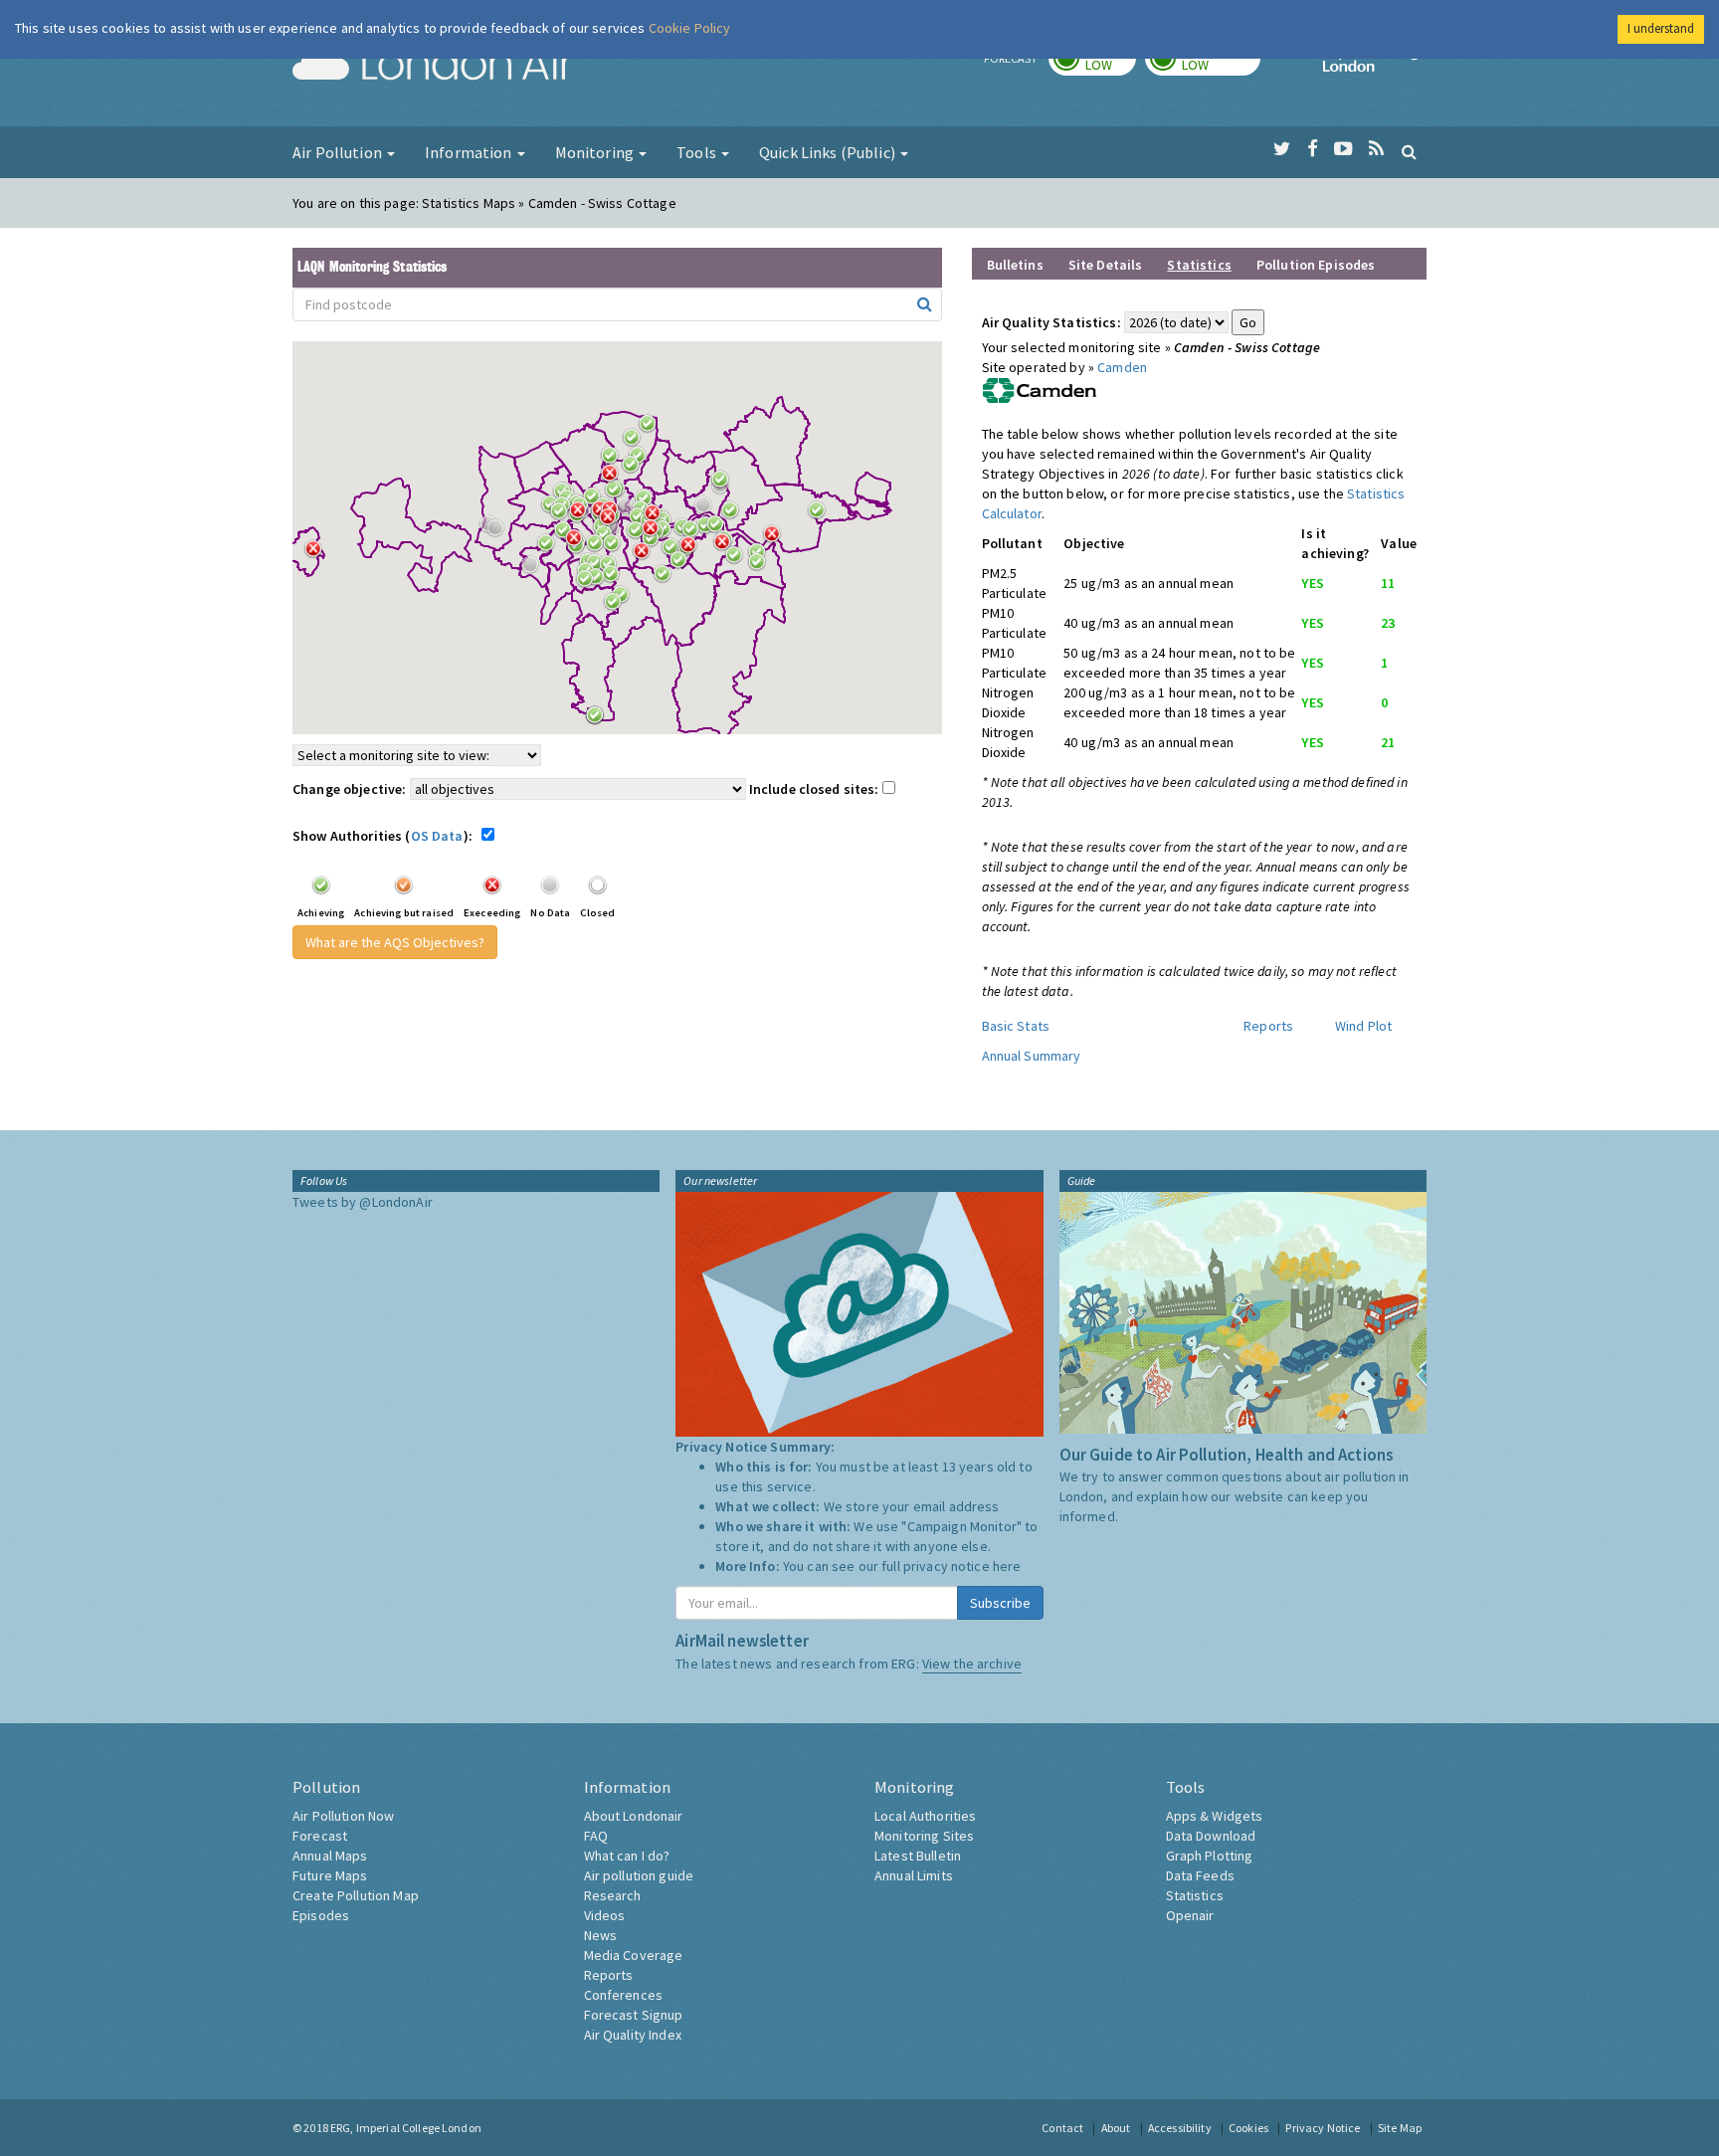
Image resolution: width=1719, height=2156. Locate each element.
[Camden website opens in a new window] (1040, 389)
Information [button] (470, 152)
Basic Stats (1016, 1026)
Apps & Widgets (1215, 1816)
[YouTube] (1343, 149)
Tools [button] (698, 152)
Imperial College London (1375, 66)
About (1116, 2128)
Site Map (1400, 2128)
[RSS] (1376, 149)
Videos (605, 1915)
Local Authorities (925, 1816)
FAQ (596, 1836)
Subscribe (1000, 1603)
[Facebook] (1313, 149)
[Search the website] (1409, 151)
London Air (433, 66)
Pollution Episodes (1316, 265)
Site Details (1106, 265)
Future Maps (330, 1875)
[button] (653, 429)
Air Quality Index (633, 2035)
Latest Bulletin (918, 1856)
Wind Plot (1363, 1026)
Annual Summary (1032, 1056)
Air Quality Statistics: (1051, 322)
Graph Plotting (1210, 1856)
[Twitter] (1282, 149)
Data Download (1211, 1836)
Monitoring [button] (596, 152)
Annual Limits (914, 1875)
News (601, 1935)
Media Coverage (634, 1955)
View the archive (972, 1664)
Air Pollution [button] (339, 152)
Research (613, 1895)
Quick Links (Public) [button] (829, 152)
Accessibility (1180, 2128)
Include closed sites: (816, 789)
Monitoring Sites (924, 1836)
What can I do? (627, 1856)
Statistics (1195, 1895)
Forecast (320, 1836)
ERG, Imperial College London (406, 2128)
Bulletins (1015, 265)
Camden (1122, 367)
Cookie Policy (690, 28)
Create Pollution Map (356, 1895)
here (1007, 1566)
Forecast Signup (634, 2015)
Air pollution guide (639, 1875)
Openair (1190, 1915)
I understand (1661, 28)
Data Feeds (1200, 1875)
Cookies (1248, 2128)
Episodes (321, 1915)
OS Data (437, 836)
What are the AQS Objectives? (395, 942)
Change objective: (349, 789)
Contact (1062, 2128)
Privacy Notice (1323, 2128)
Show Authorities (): (385, 836)
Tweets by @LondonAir (363, 1202)
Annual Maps (330, 1856)
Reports (1268, 1026)
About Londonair (634, 1816)
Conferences (624, 1995)
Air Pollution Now (343, 1816)
